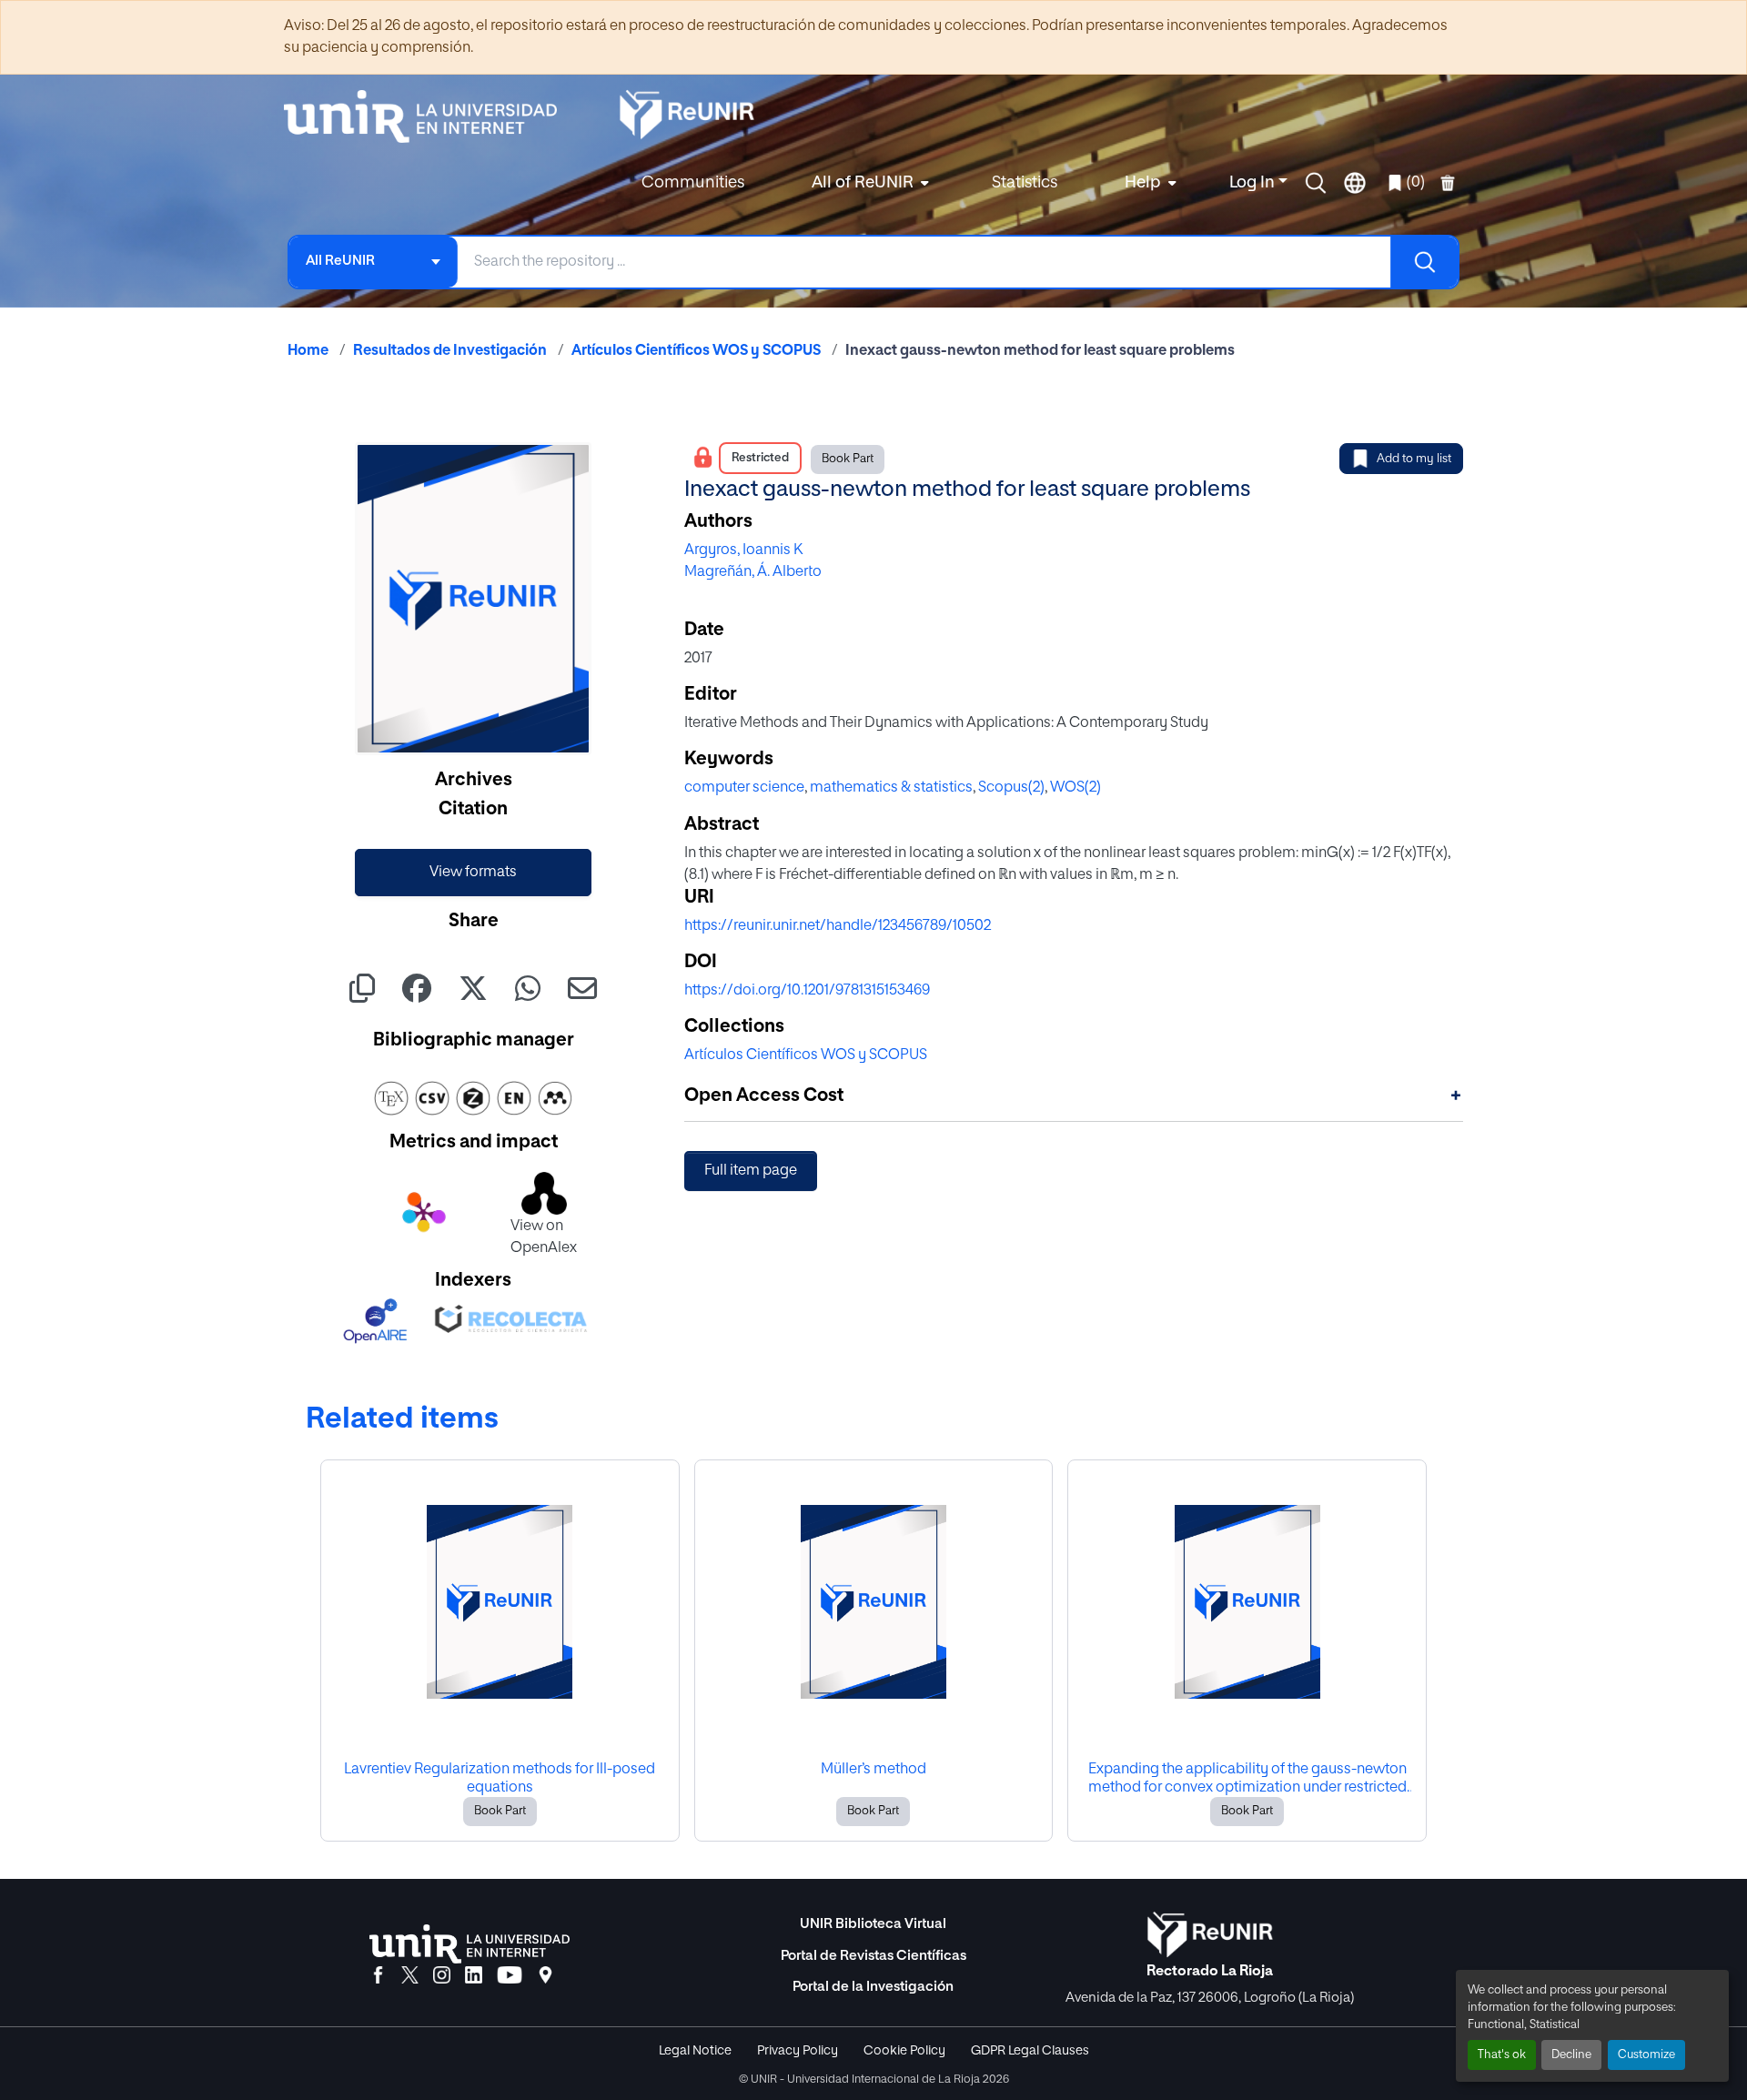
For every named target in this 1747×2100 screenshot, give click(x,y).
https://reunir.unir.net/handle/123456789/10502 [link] (838, 926)
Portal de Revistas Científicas (873, 1956)
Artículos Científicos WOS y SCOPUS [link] (696, 351)
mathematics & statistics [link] (891, 788)
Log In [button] (1254, 183)
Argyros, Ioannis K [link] (743, 550)
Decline (1571, 2055)
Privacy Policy (798, 2051)
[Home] (429, 116)
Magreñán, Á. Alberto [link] (753, 572)
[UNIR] (470, 1944)
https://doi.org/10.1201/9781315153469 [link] (807, 991)
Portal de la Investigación (873, 1987)
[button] (1316, 183)
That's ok (1502, 2055)
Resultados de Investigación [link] (450, 351)
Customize (1646, 2055)
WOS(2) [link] (1075, 788)
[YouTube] (510, 1976)
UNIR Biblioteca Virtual (873, 1924)
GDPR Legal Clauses (1030, 2051)
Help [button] (1143, 183)
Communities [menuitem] (693, 183)
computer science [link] (744, 788)
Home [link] (308, 351)
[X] (410, 1976)
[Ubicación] (545, 1976)
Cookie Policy (904, 2051)
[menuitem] (868, 183)
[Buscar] (1424, 262)
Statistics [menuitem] (1025, 183)
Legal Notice (695, 2051)
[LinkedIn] (474, 1976)
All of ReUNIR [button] (863, 183)
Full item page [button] (751, 1171)
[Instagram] (442, 1976)
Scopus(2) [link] (1011, 788)
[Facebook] (378, 1976)
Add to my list (1414, 459)
